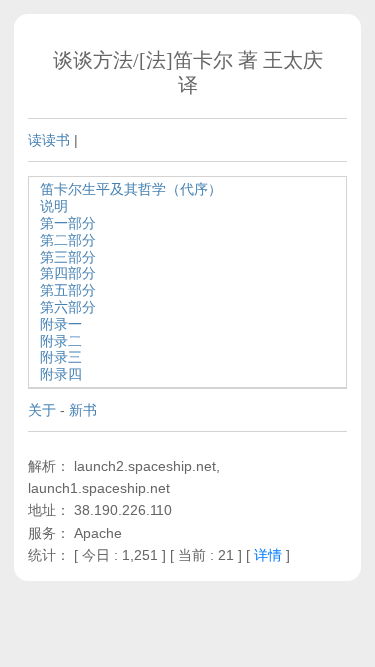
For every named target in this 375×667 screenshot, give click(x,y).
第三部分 (68, 257)
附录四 (61, 374)
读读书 (49, 140)
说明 (54, 206)
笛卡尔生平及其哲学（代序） (131, 189)
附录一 (61, 324)
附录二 (61, 341)
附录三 (61, 357)
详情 (268, 555)
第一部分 (68, 223)
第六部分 (68, 307)
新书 (83, 410)
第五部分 (68, 290)
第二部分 (68, 240)
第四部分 (68, 273)
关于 (42, 410)
